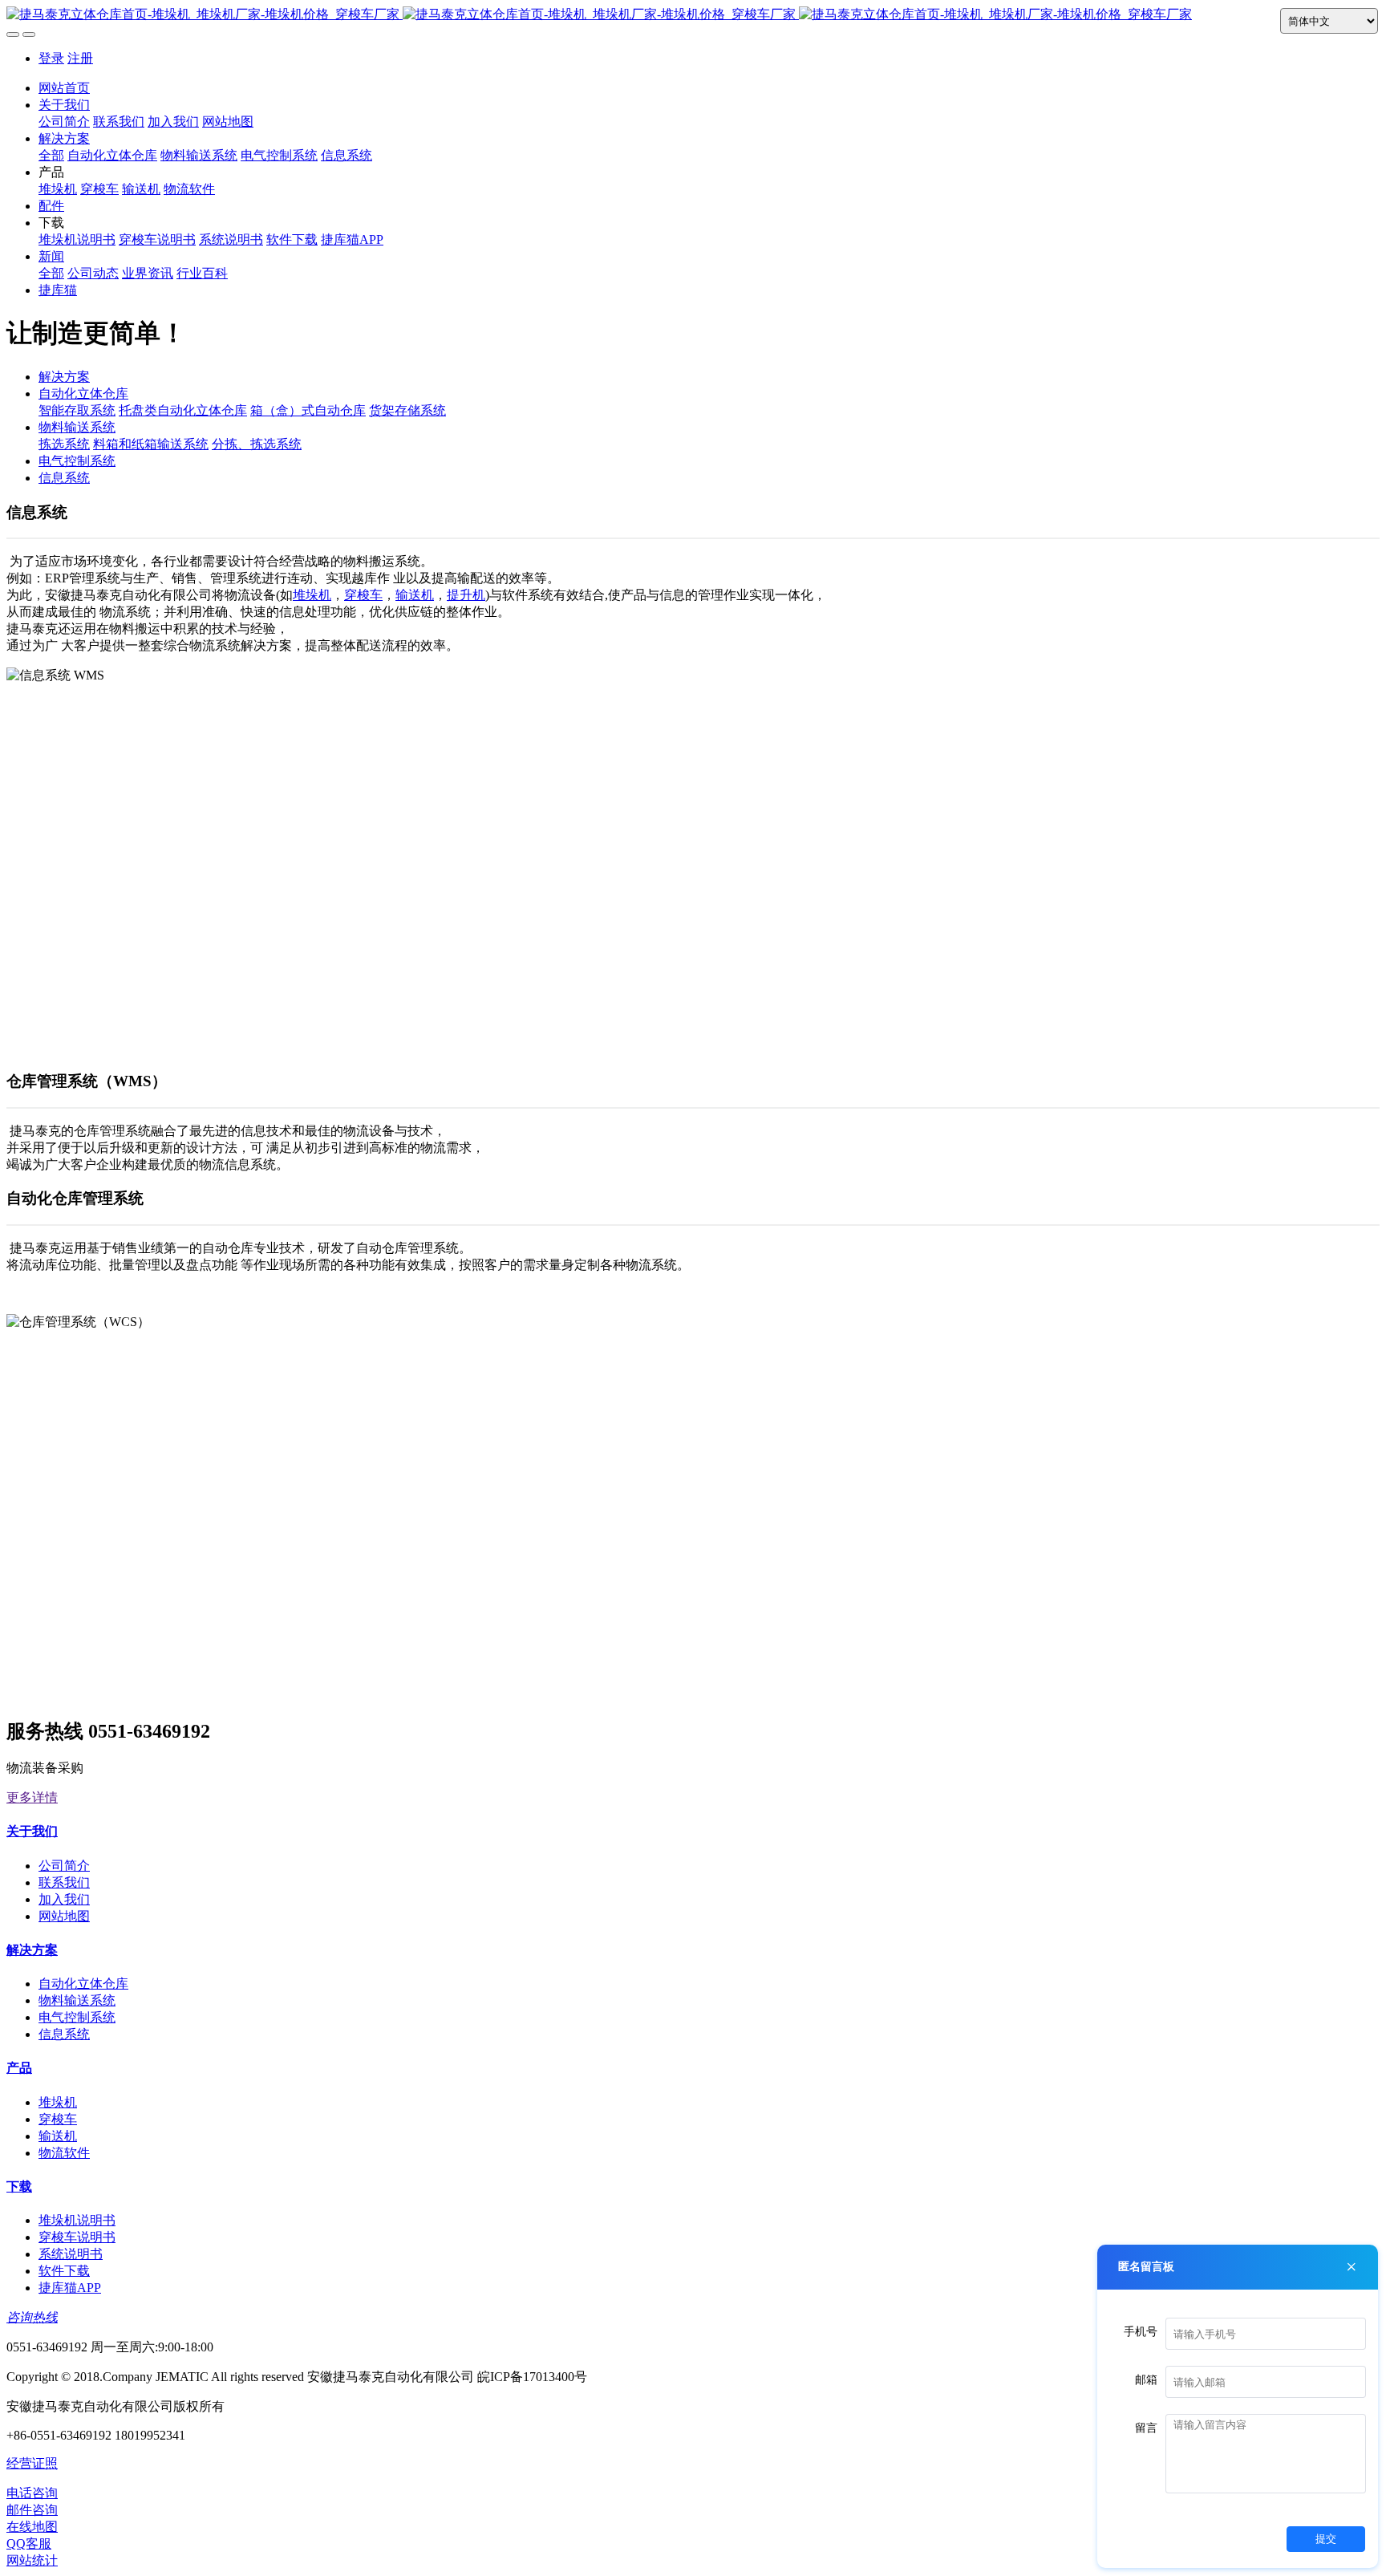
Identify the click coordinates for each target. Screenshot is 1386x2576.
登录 (51, 58)
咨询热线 (32, 2317)
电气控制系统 (77, 461)
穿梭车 (363, 595)
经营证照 (32, 2463)
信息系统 (64, 478)
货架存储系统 (407, 410)
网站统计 (32, 2560)
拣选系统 (64, 444)
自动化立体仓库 (83, 393)
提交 (1326, 2539)
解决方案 (64, 377)
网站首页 (64, 88)
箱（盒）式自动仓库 (308, 410)
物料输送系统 (77, 427)
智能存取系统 (77, 410)
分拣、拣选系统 (257, 444)
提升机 (466, 595)
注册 (80, 58)
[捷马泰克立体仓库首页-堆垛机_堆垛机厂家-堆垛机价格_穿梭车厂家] (693, 15)
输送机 (415, 595)
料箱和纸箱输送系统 (151, 444)
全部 (51, 155)
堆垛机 (312, 595)
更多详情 (32, 1797)
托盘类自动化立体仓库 (183, 410)
